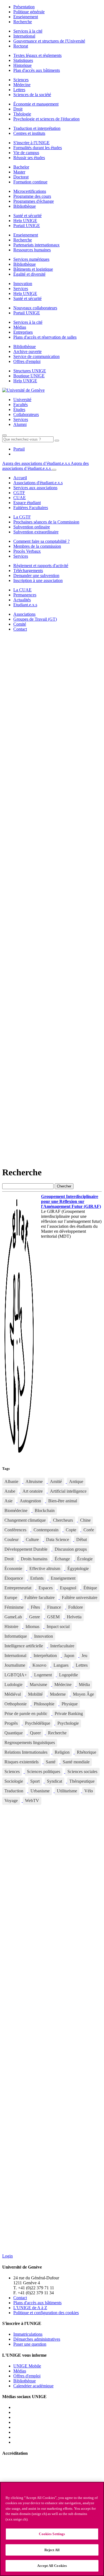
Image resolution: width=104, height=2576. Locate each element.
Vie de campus (26, 153)
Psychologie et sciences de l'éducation (46, 119)
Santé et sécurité (27, 216)
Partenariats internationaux (36, 245)
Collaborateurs (26, 414)
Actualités (22, 600)
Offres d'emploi (27, 361)
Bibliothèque (25, 206)
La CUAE (22, 590)
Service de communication (36, 356)
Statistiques (23, 60)
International (24, 36)
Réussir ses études (29, 158)
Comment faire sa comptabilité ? (41, 541)
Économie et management (36, 104)
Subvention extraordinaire (36, 532)
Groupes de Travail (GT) (35, 619)
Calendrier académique (33, 2386)
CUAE (20, 498)
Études (19, 409)
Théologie (22, 114)
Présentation (24, 7)
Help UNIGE (25, 221)
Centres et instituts (29, 133)
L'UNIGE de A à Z (30, 2308)
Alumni (20, 424)
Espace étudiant (27, 503)
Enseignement (26, 17)
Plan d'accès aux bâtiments (37, 70)
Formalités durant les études (38, 148)
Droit (18, 109)
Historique (22, 65)
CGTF (19, 493)
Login (7, 2256)
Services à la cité (28, 31)
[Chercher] (4, 435)
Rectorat (21, 46)
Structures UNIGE (30, 371)
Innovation (23, 284)
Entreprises (23, 332)
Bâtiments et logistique (33, 269)
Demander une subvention (36, 575)
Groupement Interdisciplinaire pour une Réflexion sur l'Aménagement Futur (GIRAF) (71, 1201)
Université (22, 400)
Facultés (21, 405)
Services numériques (31, 259)
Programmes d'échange (34, 201)
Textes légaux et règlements (37, 55)
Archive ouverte (27, 351)
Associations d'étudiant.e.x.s (38, 483)
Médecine (22, 85)
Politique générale (29, 12)
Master (19, 172)
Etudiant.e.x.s (25, 605)
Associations (24, 614)
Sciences (21, 80)
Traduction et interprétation (37, 128)
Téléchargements (28, 571)
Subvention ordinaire (32, 527)
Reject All (52, 2550)
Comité (20, 624)
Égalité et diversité (29, 274)
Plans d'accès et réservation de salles (45, 337)
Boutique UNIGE (29, 376)
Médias (20, 327)
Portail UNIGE (27, 226)
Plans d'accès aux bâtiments (37, 2303)
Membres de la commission (37, 546)
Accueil (20, 478)
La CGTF (22, 517)
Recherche (23, 22)
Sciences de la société (32, 95)
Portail (19, 449)
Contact (20, 629)
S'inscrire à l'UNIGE (31, 143)
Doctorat (21, 177)
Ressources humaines (32, 250)
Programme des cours (32, 196)
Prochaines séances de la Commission (46, 522)
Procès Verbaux (27, 551)
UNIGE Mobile (27, 2366)
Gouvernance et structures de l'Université (49, 41)
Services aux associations (35, 488)
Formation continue (30, 182)
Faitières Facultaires (31, 508)
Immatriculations (28, 2334)
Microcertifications (30, 191)
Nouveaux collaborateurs (35, 308)
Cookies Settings (52, 2534)
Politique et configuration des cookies (46, 2313)
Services (21, 289)
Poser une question (30, 2344)
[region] (52, 2529)
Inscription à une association (38, 580)
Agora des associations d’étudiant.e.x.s (36, 463)
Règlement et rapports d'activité (41, 566)
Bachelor (21, 167)
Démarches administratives (37, 2339)
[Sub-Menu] (54, 470)
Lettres (19, 90)
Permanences (25, 595)
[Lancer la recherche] (57, 441)
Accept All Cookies (52, 2566)
